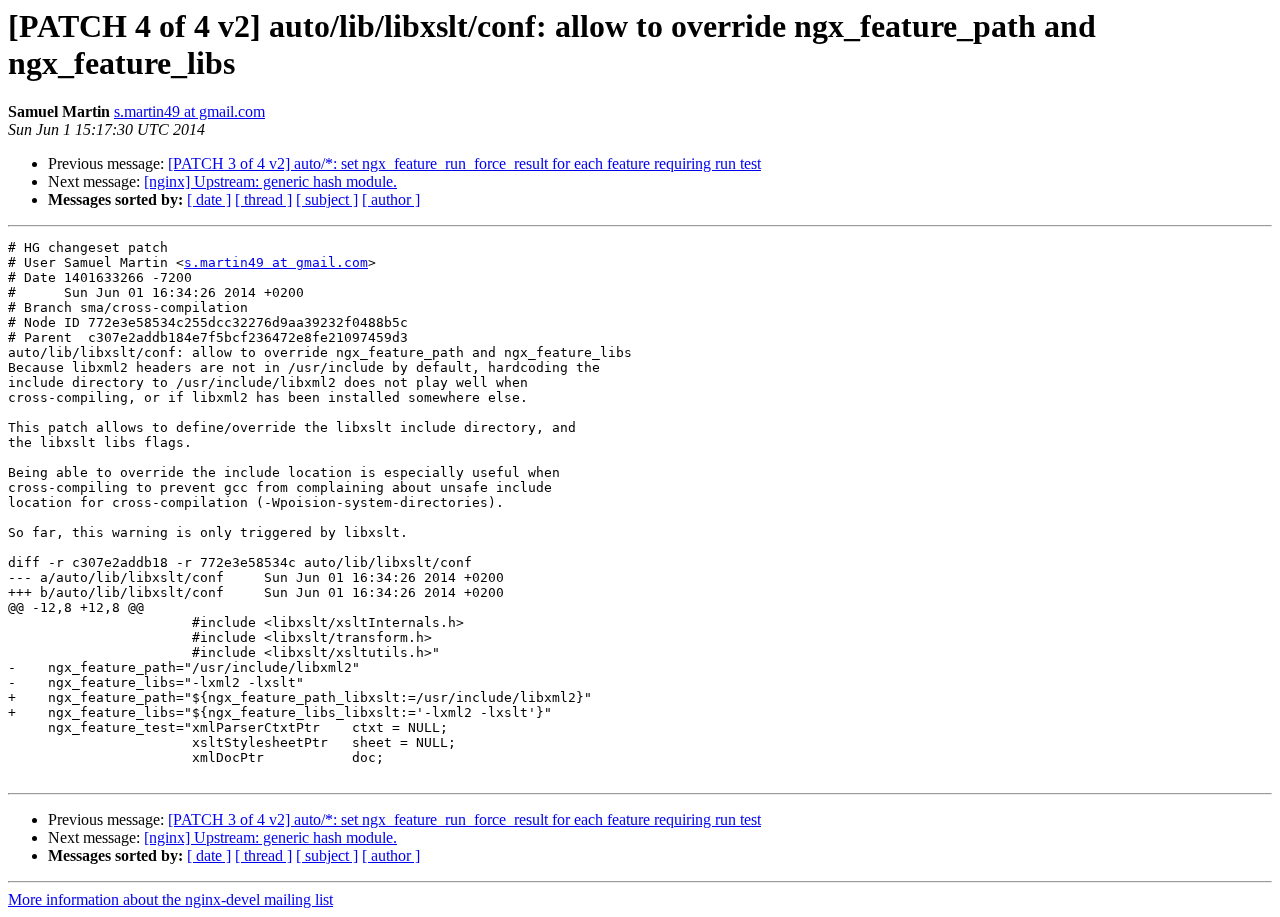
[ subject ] (327, 199)
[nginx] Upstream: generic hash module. (270, 181)
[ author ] (391, 199)
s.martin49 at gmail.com (189, 111)
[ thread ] (263, 199)
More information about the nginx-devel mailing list (170, 899)
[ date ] (209, 199)
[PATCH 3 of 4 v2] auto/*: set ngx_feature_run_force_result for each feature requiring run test (464, 163)
